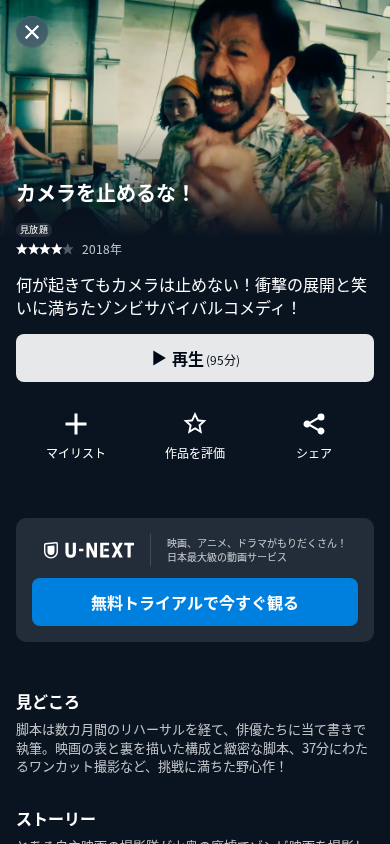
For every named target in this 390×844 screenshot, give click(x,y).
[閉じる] (32, 32)
